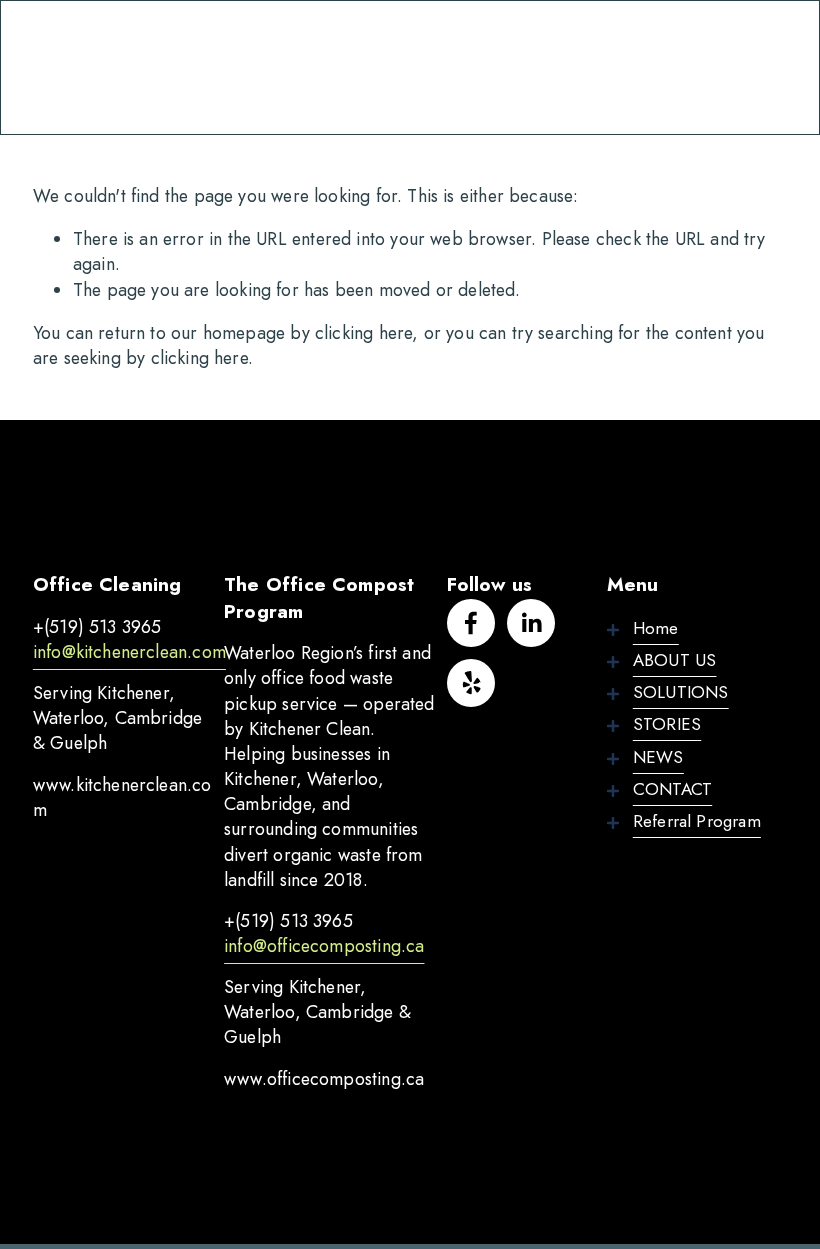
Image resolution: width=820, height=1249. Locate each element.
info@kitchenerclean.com (129, 652)
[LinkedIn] (531, 623)
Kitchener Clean (128, 66)
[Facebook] (471, 623)
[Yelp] (471, 683)
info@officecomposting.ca (324, 946)
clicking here (363, 333)
